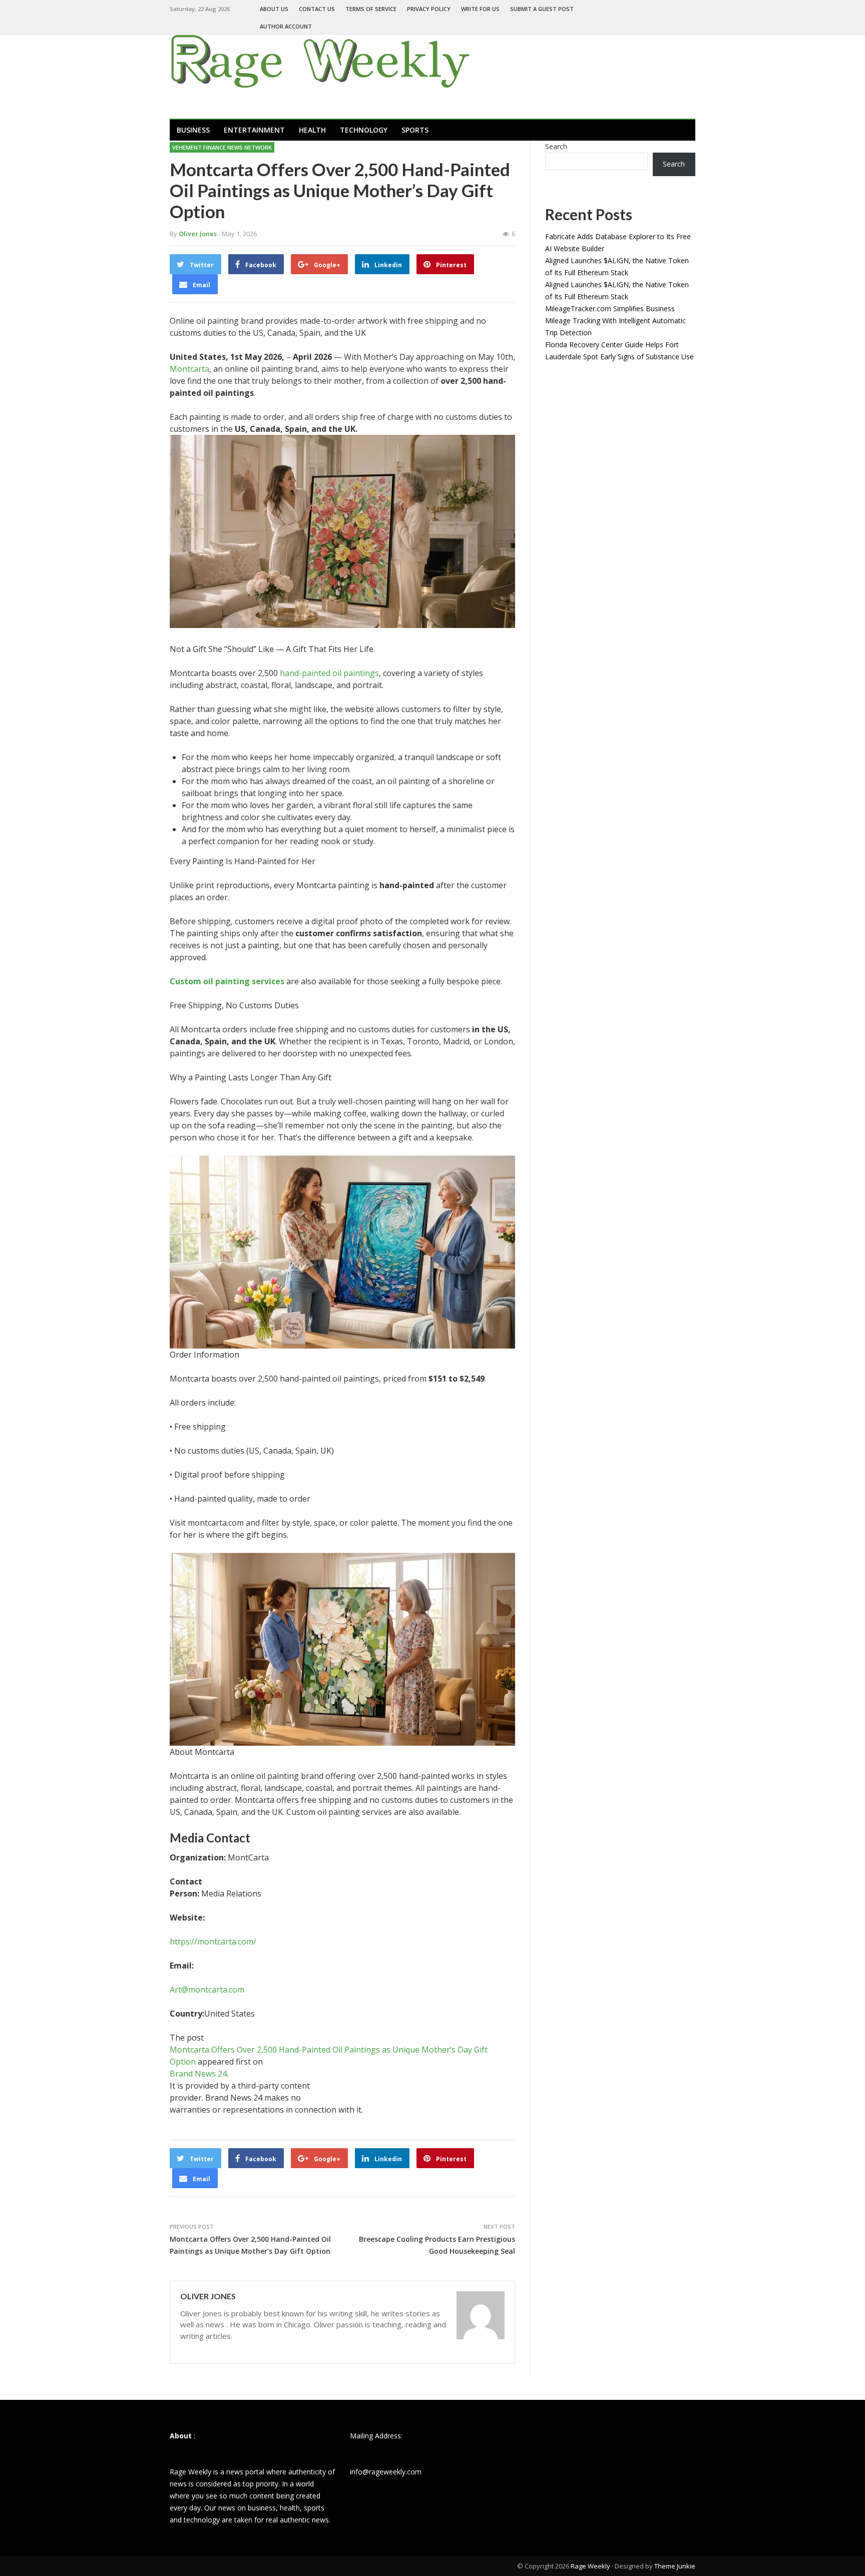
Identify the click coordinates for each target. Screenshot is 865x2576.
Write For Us (480, 9)
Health (312, 130)
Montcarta (189, 369)
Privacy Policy (429, 9)
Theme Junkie (675, 2566)
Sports (415, 130)
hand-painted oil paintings (329, 673)
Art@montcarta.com (207, 1990)
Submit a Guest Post (542, 9)
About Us (274, 9)
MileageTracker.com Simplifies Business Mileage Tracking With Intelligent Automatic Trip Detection (615, 320)
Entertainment (254, 130)
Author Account (286, 26)
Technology (364, 130)
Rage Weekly (590, 2566)
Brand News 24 (198, 2074)
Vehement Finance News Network (222, 147)
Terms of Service (371, 9)
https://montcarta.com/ (213, 1942)
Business (193, 130)
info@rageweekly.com (386, 2472)
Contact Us (317, 9)
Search (556, 146)
